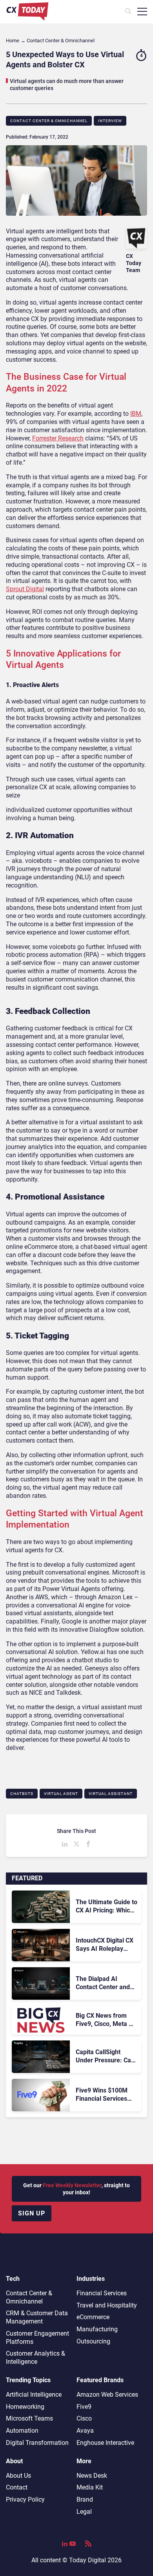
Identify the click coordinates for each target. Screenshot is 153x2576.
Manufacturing (97, 2329)
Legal (84, 2512)
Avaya (85, 2431)
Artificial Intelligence (34, 2395)
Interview (110, 121)
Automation (22, 2431)
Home (13, 41)
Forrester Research (58, 438)
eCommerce (93, 2317)
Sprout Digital (25, 589)
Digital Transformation (37, 2443)
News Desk (92, 2476)
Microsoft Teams (29, 2418)
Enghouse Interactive (105, 2443)
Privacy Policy (25, 2499)
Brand (85, 2499)
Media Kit (90, 2487)
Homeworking (25, 2407)
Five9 (84, 2407)
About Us (18, 2476)
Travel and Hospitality (107, 2305)
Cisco (84, 2418)
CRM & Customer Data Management (37, 2317)
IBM (136, 414)
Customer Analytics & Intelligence (36, 2358)
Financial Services (102, 2293)
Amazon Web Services (107, 2395)
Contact (17, 2487)
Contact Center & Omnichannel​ (49, 121)
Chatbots (22, 1794)
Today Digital (87, 2560)
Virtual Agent (61, 1794)
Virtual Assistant (111, 1794)
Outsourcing (93, 2341)
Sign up (32, 2213)
